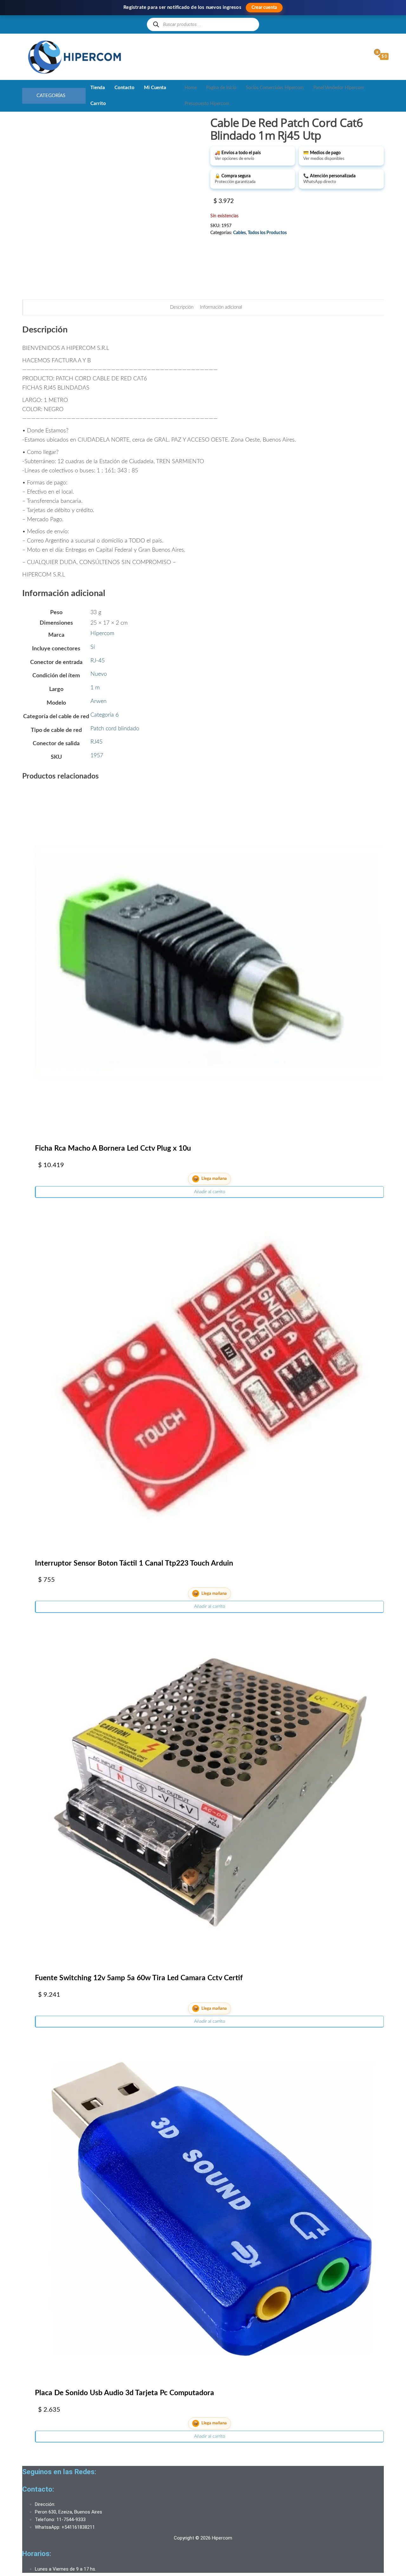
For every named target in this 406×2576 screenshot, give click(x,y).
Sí (93, 647)
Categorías (51, 96)
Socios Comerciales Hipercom (275, 88)
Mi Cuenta (155, 88)
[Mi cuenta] (365, 56)
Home (191, 88)
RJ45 (96, 742)
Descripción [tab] (182, 307)
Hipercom (102, 634)
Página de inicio (221, 88)
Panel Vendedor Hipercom (339, 88)
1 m (95, 688)
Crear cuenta (264, 8)
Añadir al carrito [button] (210, 1192)
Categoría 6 (105, 715)
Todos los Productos (267, 233)
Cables (239, 233)
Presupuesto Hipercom (207, 104)
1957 (97, 756)
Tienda (98, 88)
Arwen (98, 701)
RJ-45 (98, 661)
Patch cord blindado (115, 729)
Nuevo (99, 674)
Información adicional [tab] (221, 307)
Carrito (98, 104)
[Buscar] (156, 24)
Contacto (124, 88)
